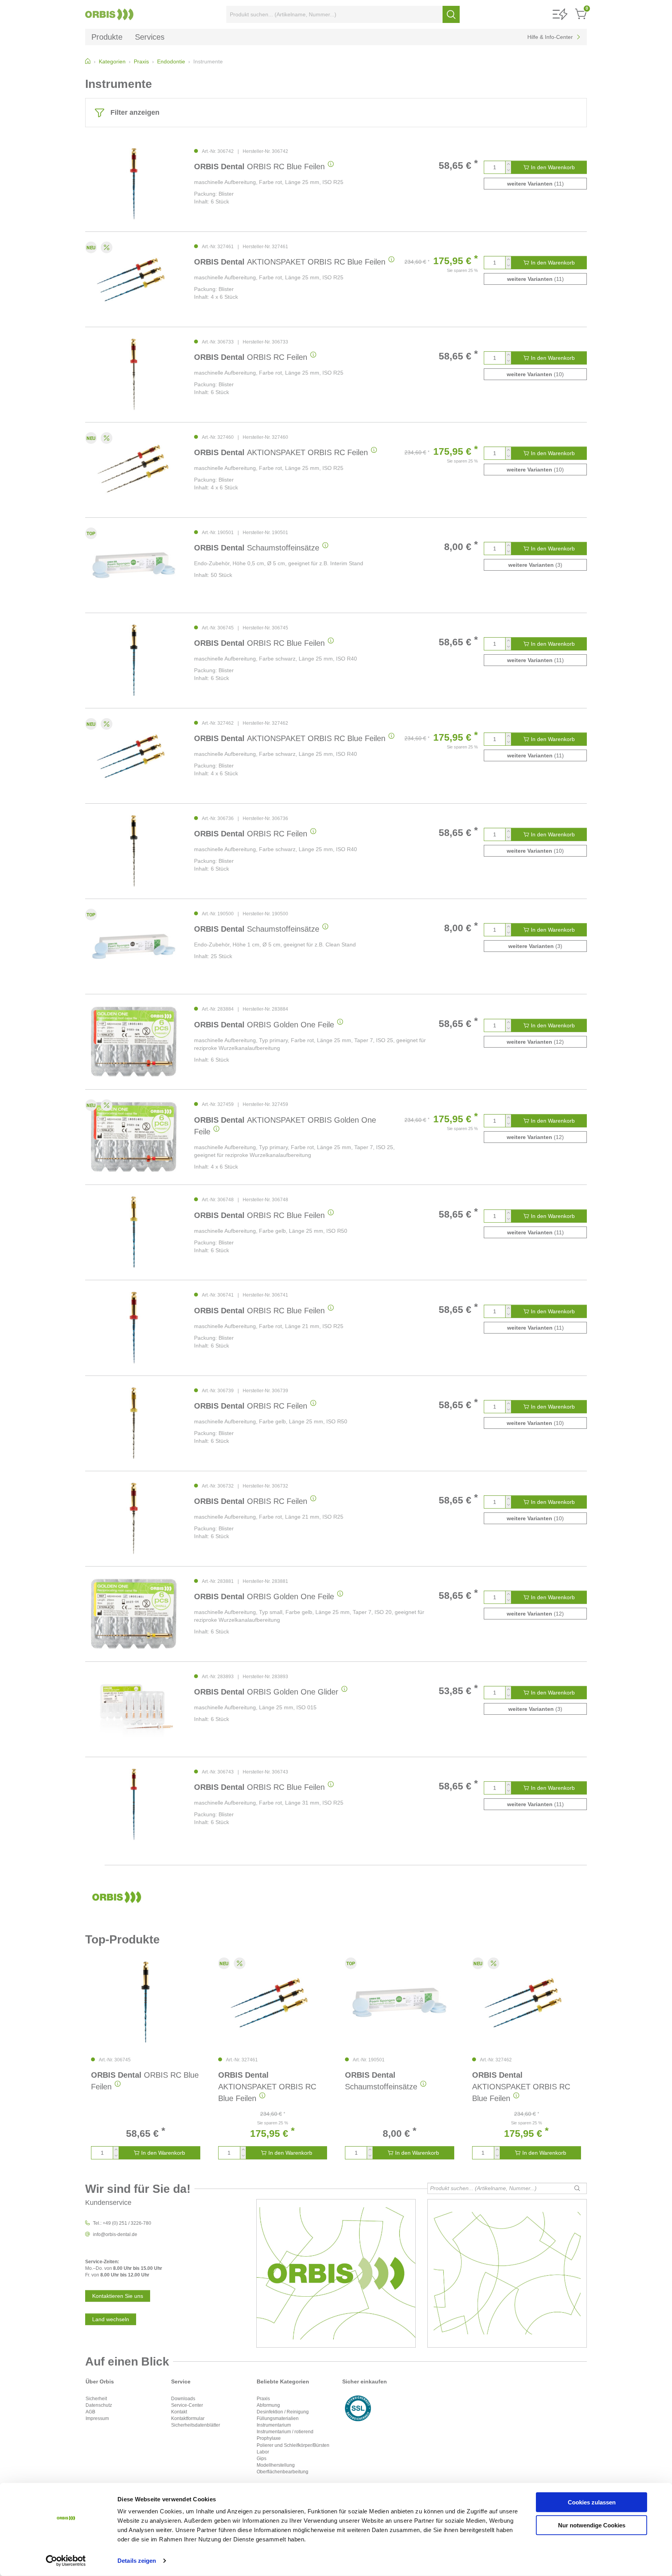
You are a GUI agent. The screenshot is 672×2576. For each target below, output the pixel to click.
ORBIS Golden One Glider (266, 1692)
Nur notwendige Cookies (592, 2525)
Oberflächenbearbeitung (283, 2472)
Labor (263, 2452)
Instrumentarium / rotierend (285, 2432)
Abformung (268, 2405)
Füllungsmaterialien (278, 2418)
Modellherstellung (276, 2465)
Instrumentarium (274, 2425)
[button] (560, 15)
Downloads (183, 2399)
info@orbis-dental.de (115, 2234)
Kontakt (179, 2412)
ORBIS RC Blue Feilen (259, 166)
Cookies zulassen (592, 2502)
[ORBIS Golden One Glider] (134, 1709)
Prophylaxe (269, 2438)
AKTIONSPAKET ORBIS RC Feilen (281, 452)
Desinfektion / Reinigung (283, 2412)
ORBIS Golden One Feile (264, 1025)
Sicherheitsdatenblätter (196, 2425)
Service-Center (187, 2405)
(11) (535, 184)
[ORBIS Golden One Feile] (134, 1042)
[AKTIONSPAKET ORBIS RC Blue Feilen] (134, 279)
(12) (535, 1042)
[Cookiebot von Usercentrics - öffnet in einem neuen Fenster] (66, 2561)
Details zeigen (137, 2561)
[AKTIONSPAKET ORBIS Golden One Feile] (134, 1137)
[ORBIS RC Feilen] (134, 374)
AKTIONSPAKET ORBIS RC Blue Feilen (290, 262)
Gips (262, 2459)
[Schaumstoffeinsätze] (134, 565)
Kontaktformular (188, 2418)
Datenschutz (99, 2405)
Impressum (97, 2418)
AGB (90, 2412)
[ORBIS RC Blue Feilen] (134, 184)
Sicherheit (96, 2399)
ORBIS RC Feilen (251, 357)
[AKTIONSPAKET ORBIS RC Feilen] (134, 470)
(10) (535, 374)
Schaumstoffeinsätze (257, 548)
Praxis (263, 2399)
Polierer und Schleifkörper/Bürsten (293, 2445)
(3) (535, 565)
